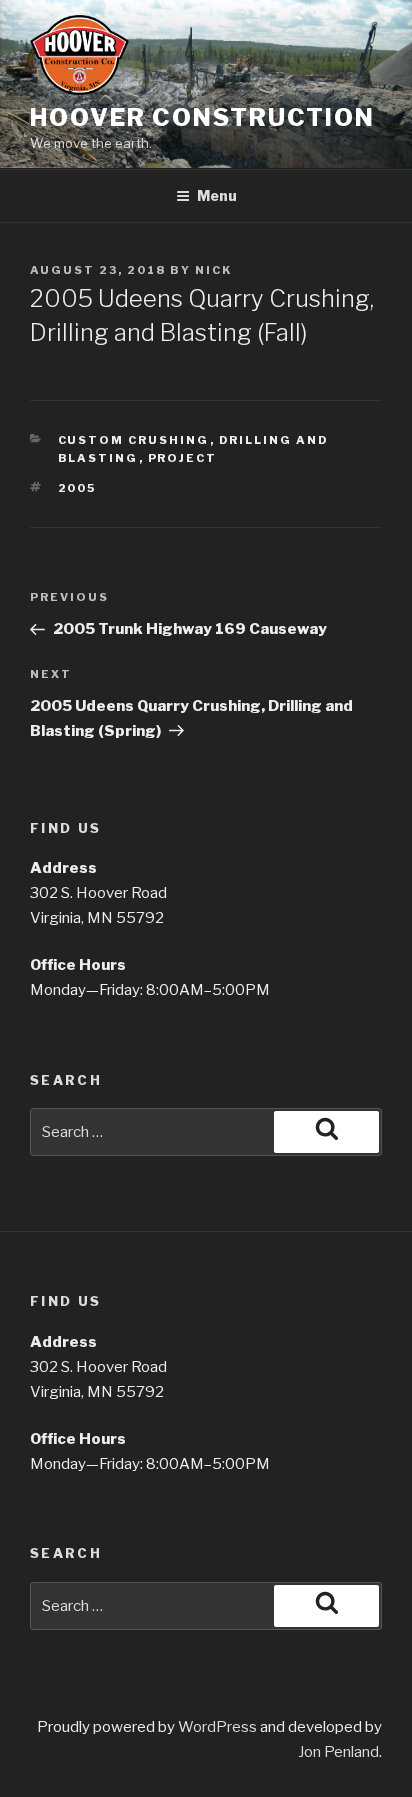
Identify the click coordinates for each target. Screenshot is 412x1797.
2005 (77, 488)
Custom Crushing (134, 440)
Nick (213, 270)
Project (183, 458)
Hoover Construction (202, 117)
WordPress (217, 1727)
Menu (217, 195)
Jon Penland (338, 1752)
